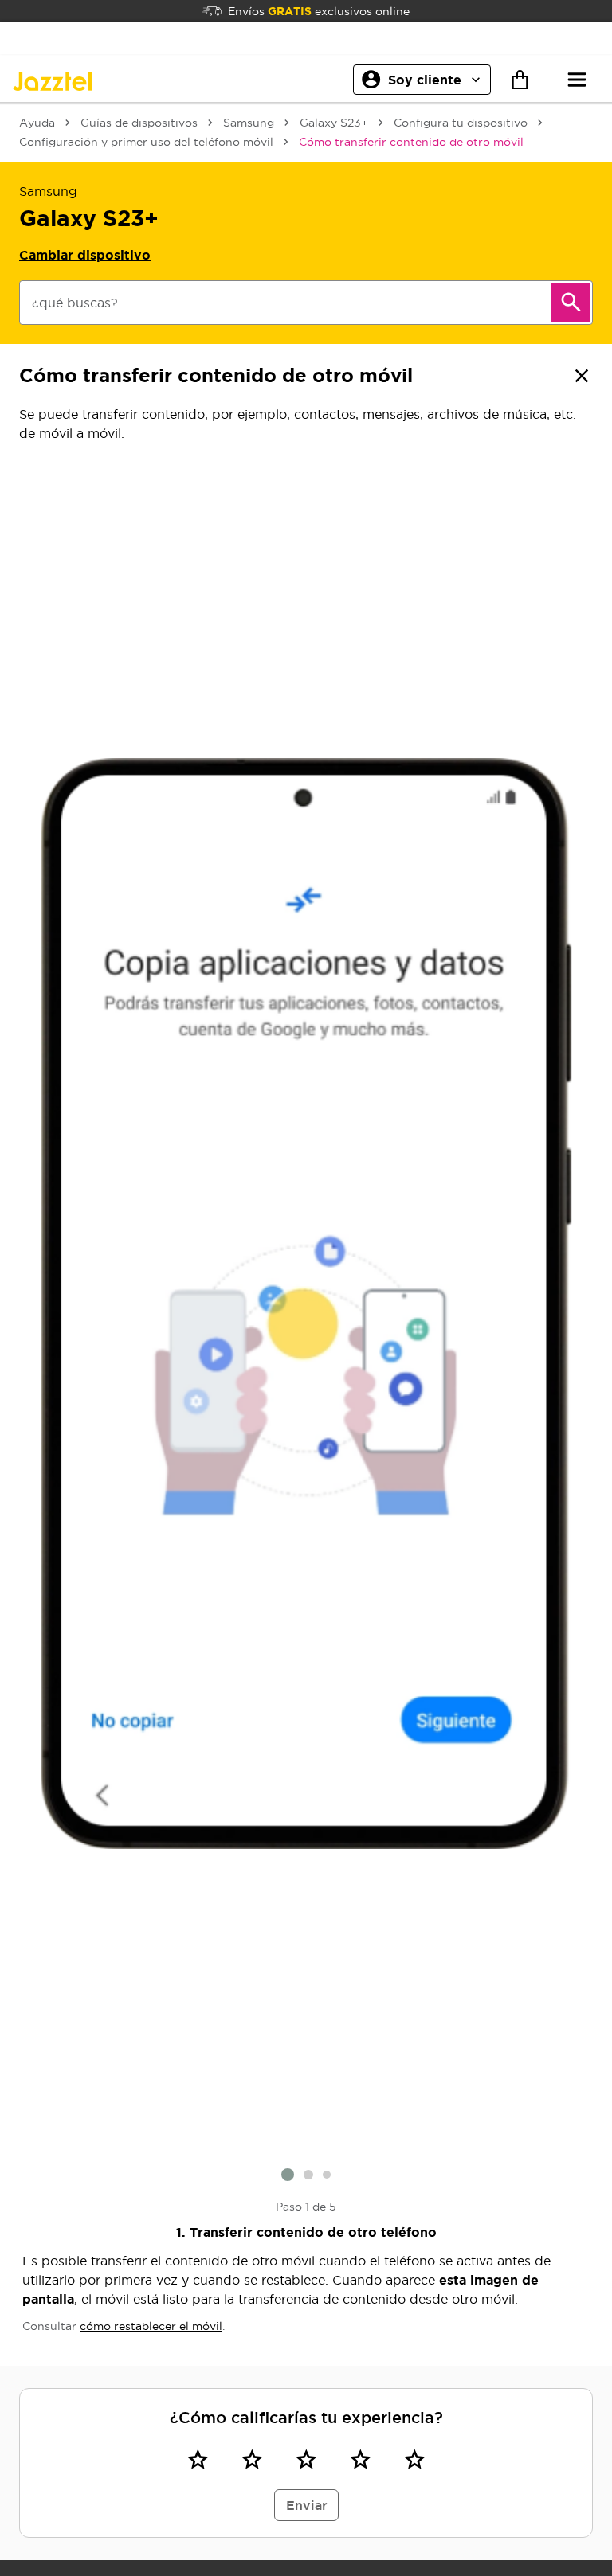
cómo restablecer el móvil (151, 2326)
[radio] (198, 2460)
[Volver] (582, 376)
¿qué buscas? (75, 303)
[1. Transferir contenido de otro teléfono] (306, 1304)
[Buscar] (571, 303)
